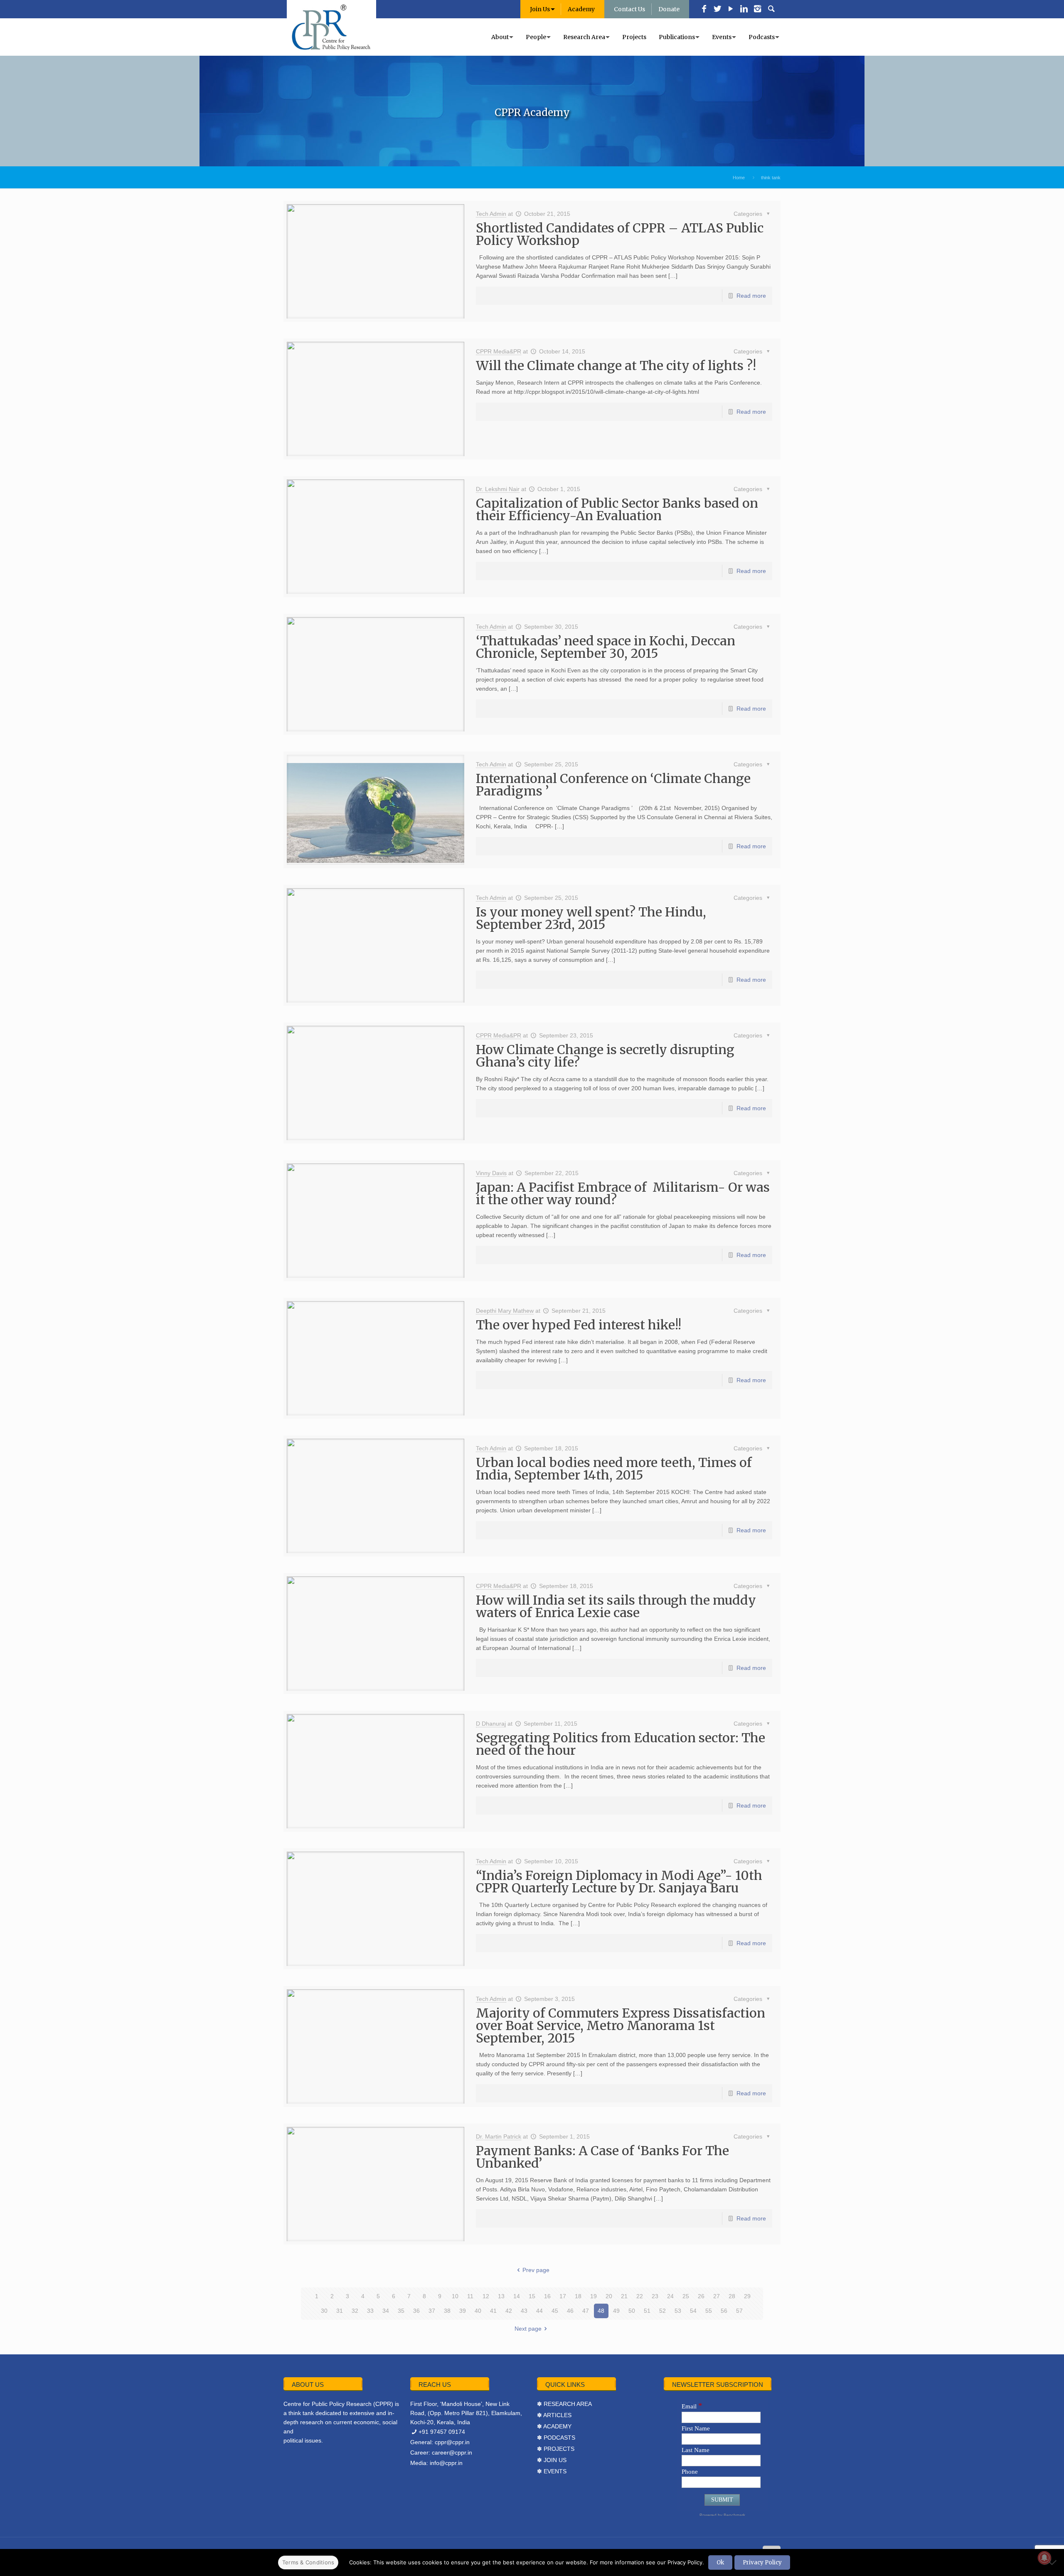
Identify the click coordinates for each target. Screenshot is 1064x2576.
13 (501, 2296)
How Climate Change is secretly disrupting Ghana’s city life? (605, 1056)
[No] (1054, 2562)
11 (470, 2296)
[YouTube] (731, 10)
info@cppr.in (446, 2463)
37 (432, 2311)
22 (640, 2296)
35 (401, 2311)
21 (624, 2296)
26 (701, 2296)
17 (563, 2296)
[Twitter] (717, 10)
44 (539, 2311)
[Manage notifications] (1044, 2558)
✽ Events (552, 2471)
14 (517, 2296)
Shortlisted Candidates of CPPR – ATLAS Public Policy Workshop (620, 234)
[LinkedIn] (744, 10)
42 (509, 2311)
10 (455, 2296)
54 (693, 2311)
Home (739, 178)
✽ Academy (554, 2426)
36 (416, 2311)
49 (616, 2311)
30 (324, 2311)
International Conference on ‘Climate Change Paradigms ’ (613, 785)
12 (486, 2296)
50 (632, 2311)
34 (386, 2311)
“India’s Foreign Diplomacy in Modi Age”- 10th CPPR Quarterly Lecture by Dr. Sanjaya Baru (619, 1882)
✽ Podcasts (556, 2438)
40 (478, 2311)
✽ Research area (564, 2404)
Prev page (536, 2270)
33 (370, 2311)
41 (493, 2311)
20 (609, 2296)
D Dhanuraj (491, 1724)
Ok (720, 2562)
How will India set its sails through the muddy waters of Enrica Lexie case (616, 1606)
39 (463, 2311)
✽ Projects (556, 2449)
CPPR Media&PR (499, 351)
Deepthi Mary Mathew (505, 1311)
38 (447, 2311)
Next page (528, 2329)
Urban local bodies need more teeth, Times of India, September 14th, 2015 (614, 1469)
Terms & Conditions (308, 2562)
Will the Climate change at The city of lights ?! (616, 366)
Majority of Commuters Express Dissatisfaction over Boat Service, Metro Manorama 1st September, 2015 (621, 2025)
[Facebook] (704, 10)
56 (724, 2311)
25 (686, 2296)
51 (647, 2311)
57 (739, 2311)
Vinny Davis (491, 1173)
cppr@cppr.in (452, 2442)
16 (547, 2296)
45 (555, 2311)
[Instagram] (757, 10)
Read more (751, 296)
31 (340, 2311)
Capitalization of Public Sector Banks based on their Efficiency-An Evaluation (617, 509)
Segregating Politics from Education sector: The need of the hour (621, 1744)
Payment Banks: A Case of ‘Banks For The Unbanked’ (602, 2157)
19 (594, 2296)
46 (570, 2311)
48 (601, 2311)
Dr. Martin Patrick (499, 2136)
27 (717, 2296)
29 (747, 2296)
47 (586, 2311)
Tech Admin (491, 214)
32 (355, 2311)
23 (655, 2296)
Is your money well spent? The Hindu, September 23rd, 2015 (591, 918)
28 (732, 2296)
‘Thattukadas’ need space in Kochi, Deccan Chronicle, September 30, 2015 (606, 647)
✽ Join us (552, 2460)
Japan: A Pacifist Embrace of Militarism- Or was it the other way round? (623, 1193)
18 (578, 2296)
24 (670, 2296)
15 (532, 2296)
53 (678, 2311)
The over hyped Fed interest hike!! (579, 1325)
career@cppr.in (452, 2453)
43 (524, 2311)
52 (663, 2311)
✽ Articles (554, 2415)
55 (709, 2311)
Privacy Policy (762, 2562)
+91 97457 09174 (442, 2432)
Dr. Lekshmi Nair (498, 489)
